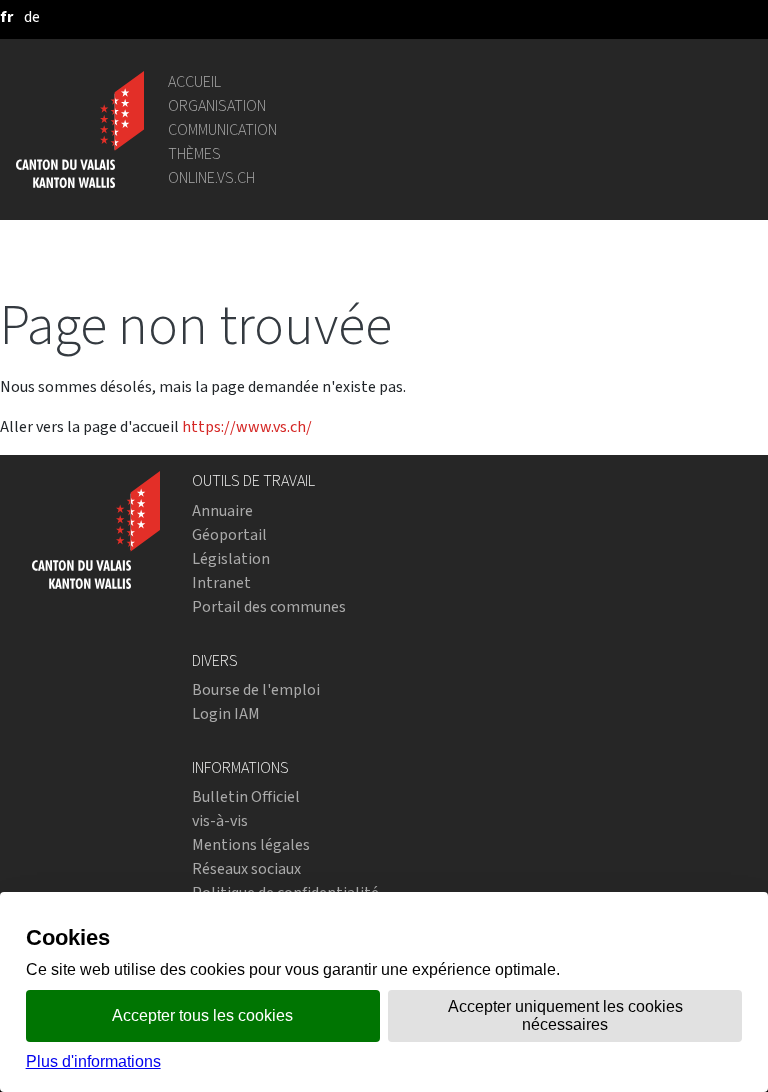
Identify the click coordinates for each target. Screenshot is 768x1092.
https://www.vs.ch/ (247, 426)
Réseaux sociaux (246, 868)
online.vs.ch (211, 177)
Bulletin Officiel (246, 796)
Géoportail (229, 534)
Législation (231, 558)
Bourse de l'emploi (256, 689)
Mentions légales (251, 844)
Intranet (221, 582)
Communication (222, 129)
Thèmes (194, 153)
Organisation (217, 105)
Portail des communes (269, 606)
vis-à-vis (220, 820)
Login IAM (226, 713)
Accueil (194, 81)
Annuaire (222, 510)
